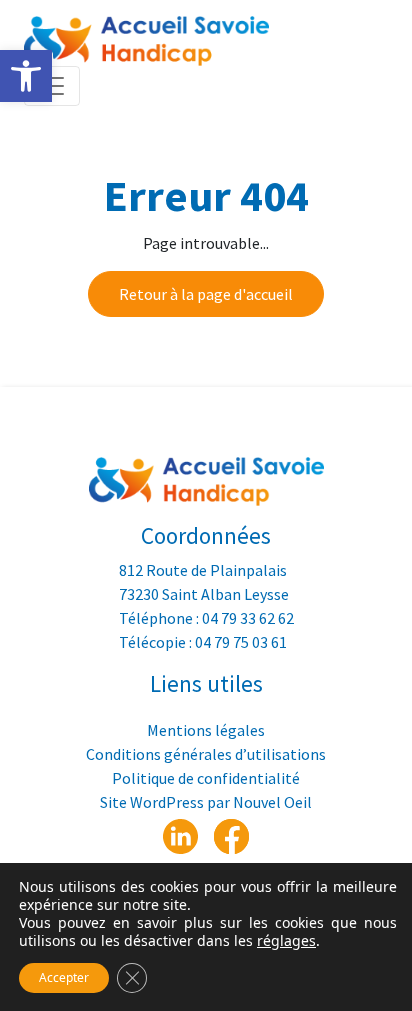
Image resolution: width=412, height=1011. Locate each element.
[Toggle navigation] (52, 86)
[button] (26, 76)
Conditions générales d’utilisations (206, 754)
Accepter (64, 977)
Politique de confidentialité (206, 778)
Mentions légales (206, 730)
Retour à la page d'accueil (206, 294)
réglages (286, 941)
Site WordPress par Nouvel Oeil (206, 802)
